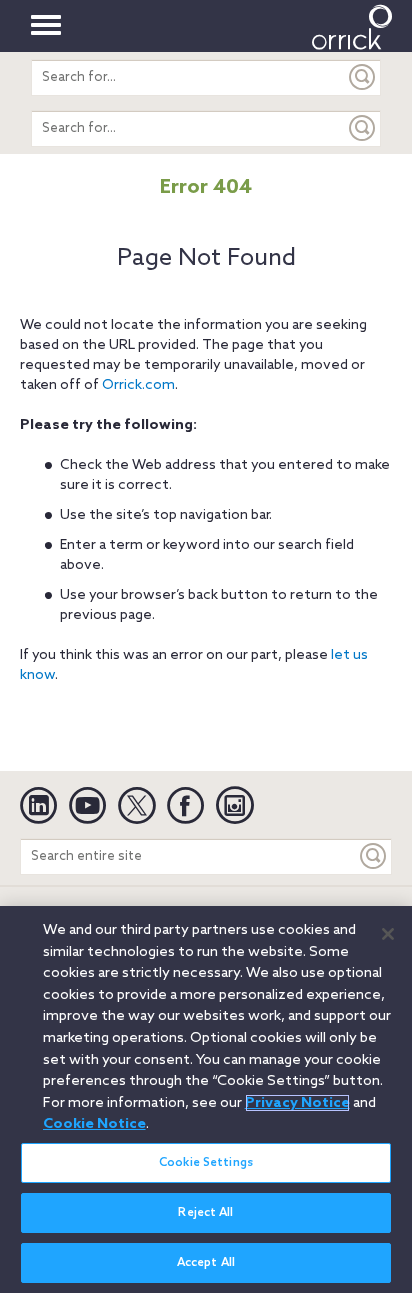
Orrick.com (138, 385)
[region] (206, 1099)
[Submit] (363, 77)
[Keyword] (374, 856)
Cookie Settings (206, 1163)
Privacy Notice (297, 1103)
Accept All (206, 1263)
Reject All (205, 1213)
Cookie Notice (94, 1124)
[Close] (388, 934)
